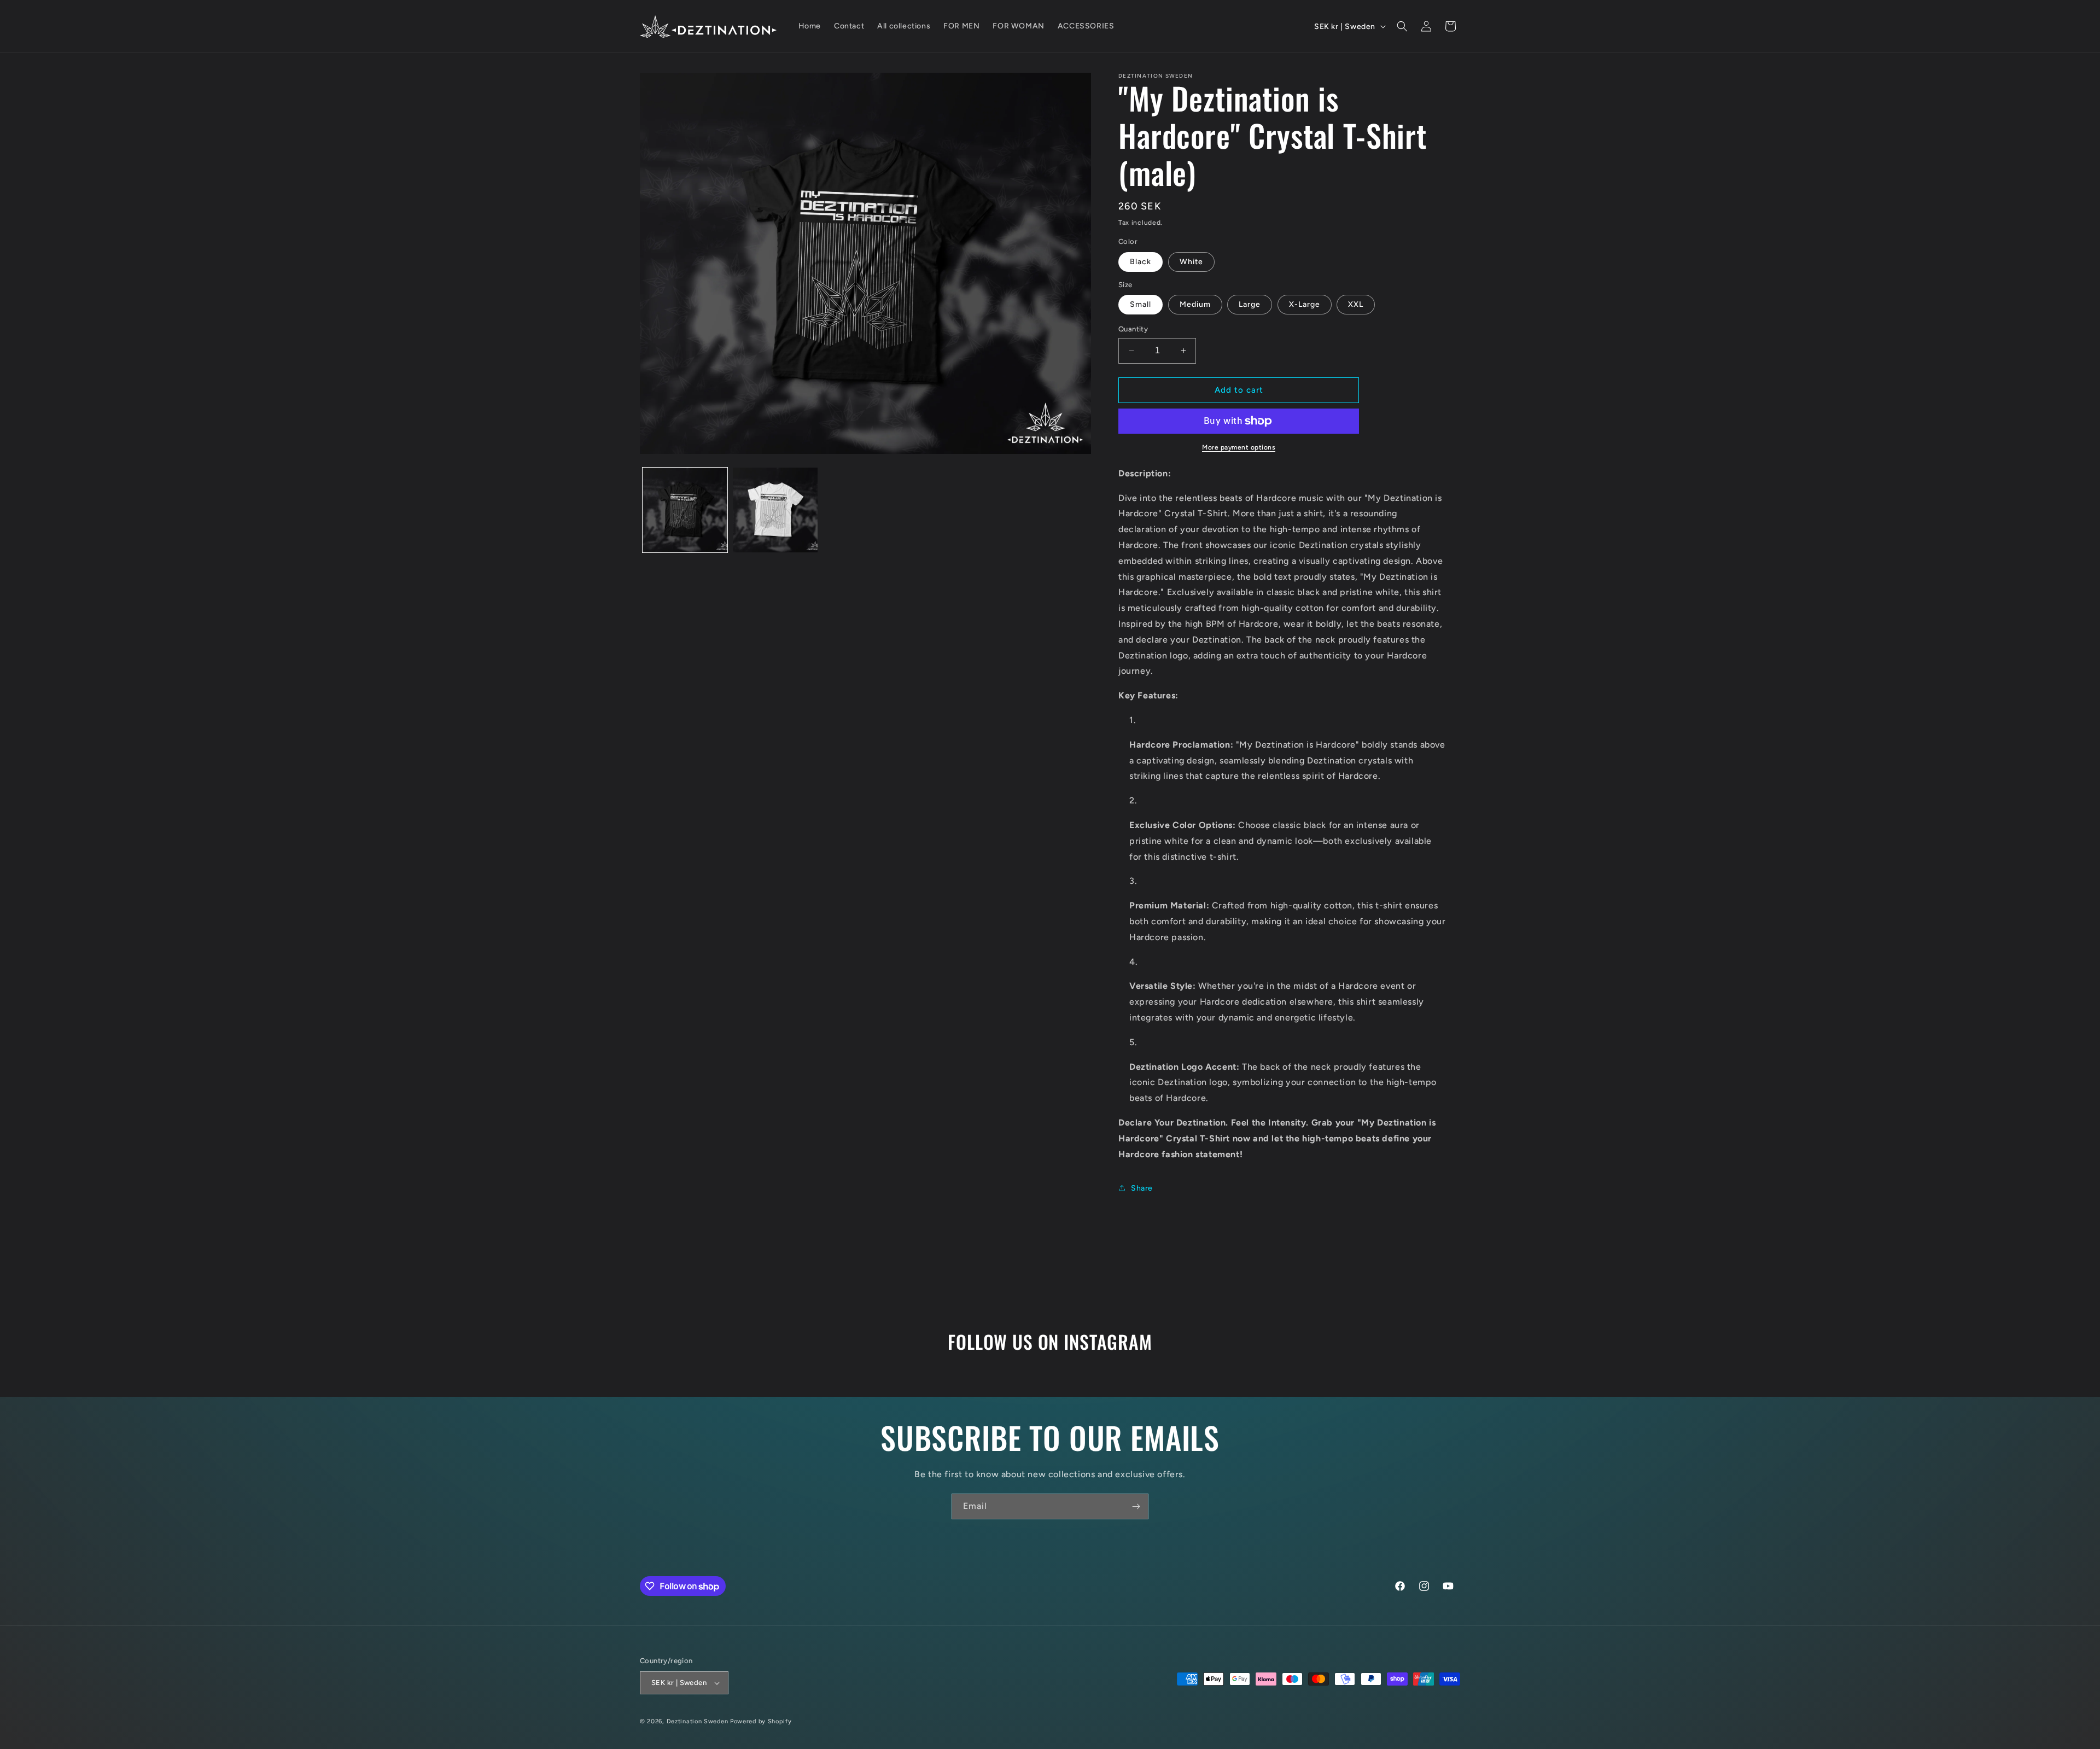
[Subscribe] (1136, 1506)
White (1191, 262)
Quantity (1133, 329)
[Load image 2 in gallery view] (775, 510)
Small (1141, 304)
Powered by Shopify (761, 1721)
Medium (1195, 304)
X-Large (1305, 304)
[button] (1402, 26)
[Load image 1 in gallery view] (685, 510)
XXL (1356, 304)
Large (1250, 304)
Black (1141, 262)
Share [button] (1142, 1188)
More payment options (1239, 447)
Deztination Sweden (698, 1721)
